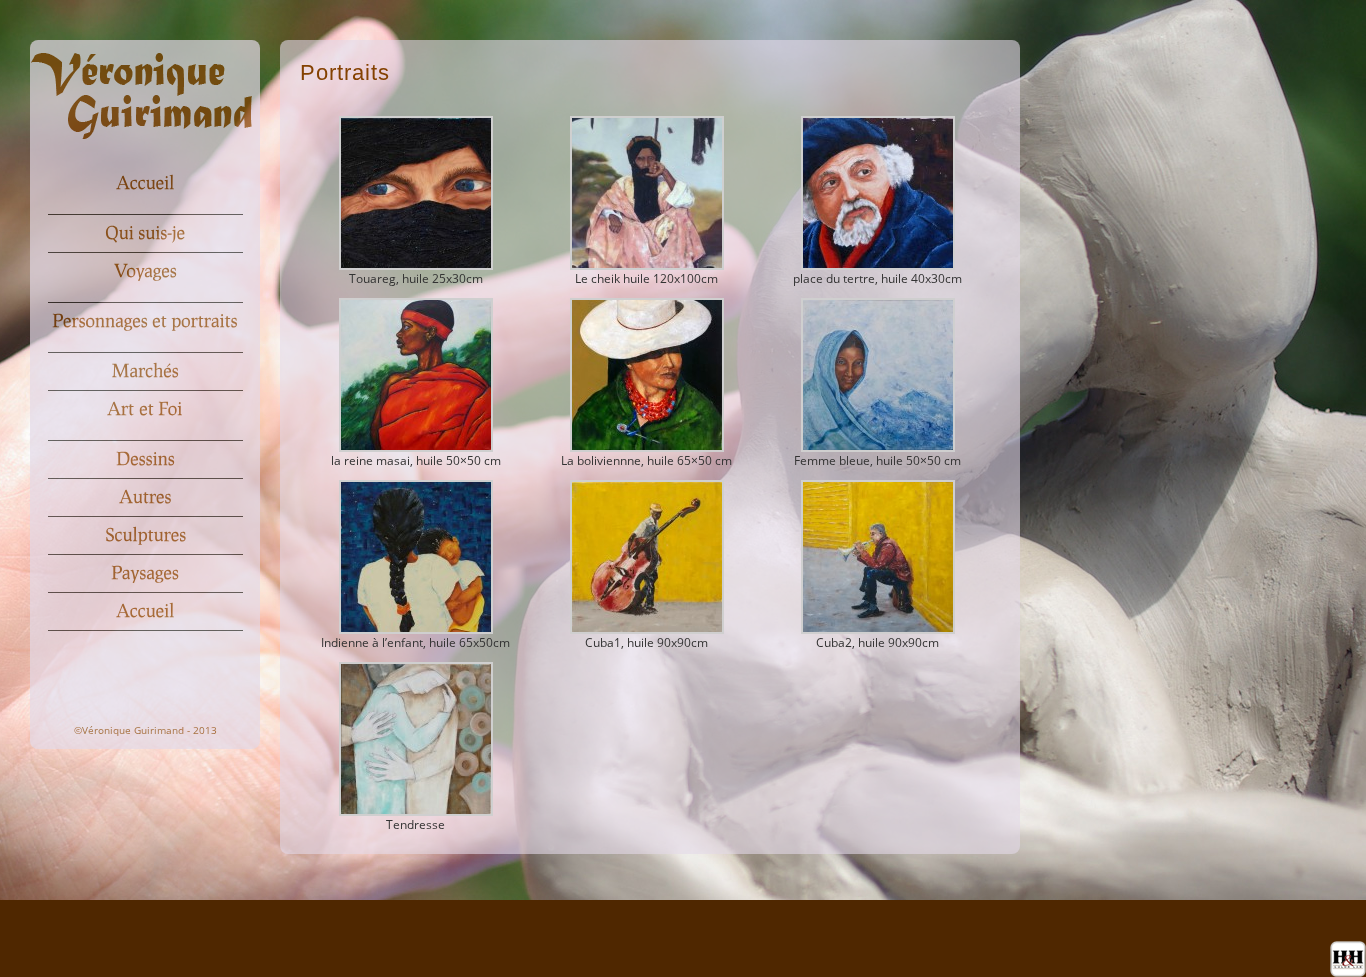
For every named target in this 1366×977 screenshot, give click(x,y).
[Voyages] (145, 272)
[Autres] (145, 498)
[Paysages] (145, 574)
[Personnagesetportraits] (145, 322)
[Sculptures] (145, 536)
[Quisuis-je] (145, 234)
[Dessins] (145, 460)
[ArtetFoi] (145, 410)
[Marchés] (145, 372)
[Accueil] (145, 184)
